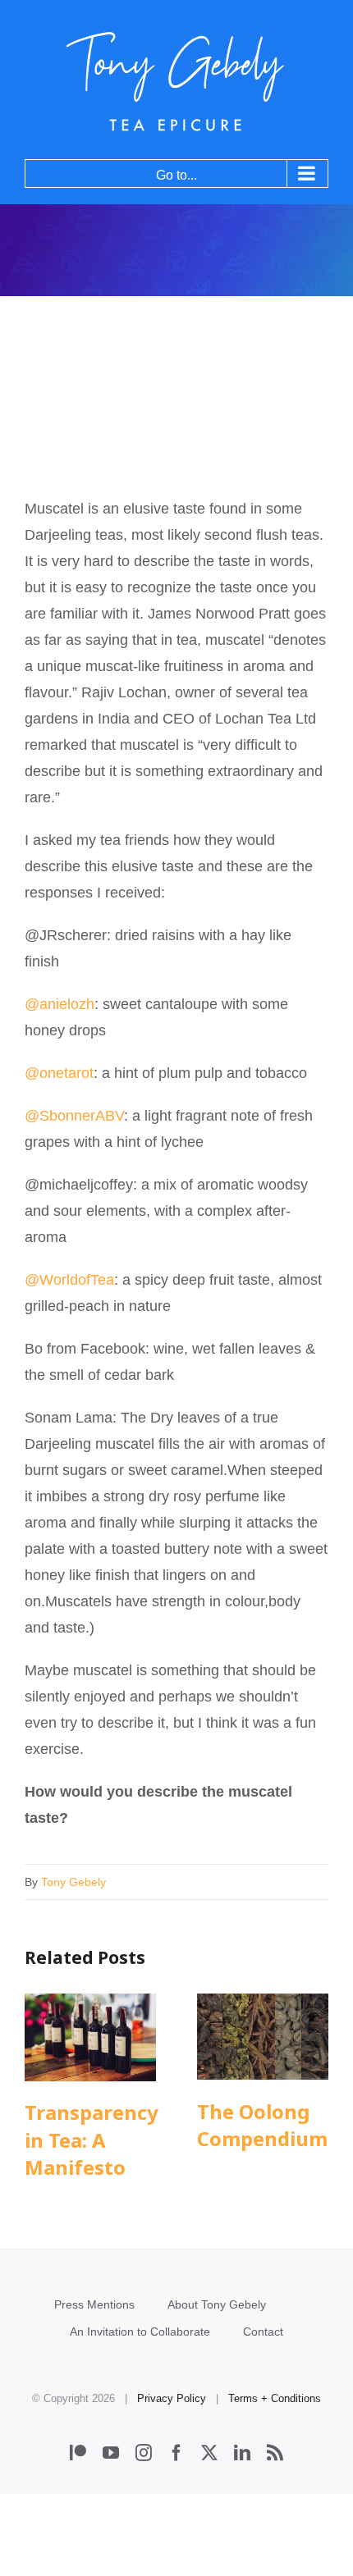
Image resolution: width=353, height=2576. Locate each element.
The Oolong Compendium (263, 2037)
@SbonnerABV (74, 1116)
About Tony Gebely (217, 2304)
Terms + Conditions (275, 2398)
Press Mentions (94, 2304)
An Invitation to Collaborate (140, 2332)
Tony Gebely (73, 1882)
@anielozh (60, 1004)
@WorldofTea (69, 1280)
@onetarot (59, 1073)
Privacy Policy (172, 2398)
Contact (263, 2332)
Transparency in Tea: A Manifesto (91, 2037)
